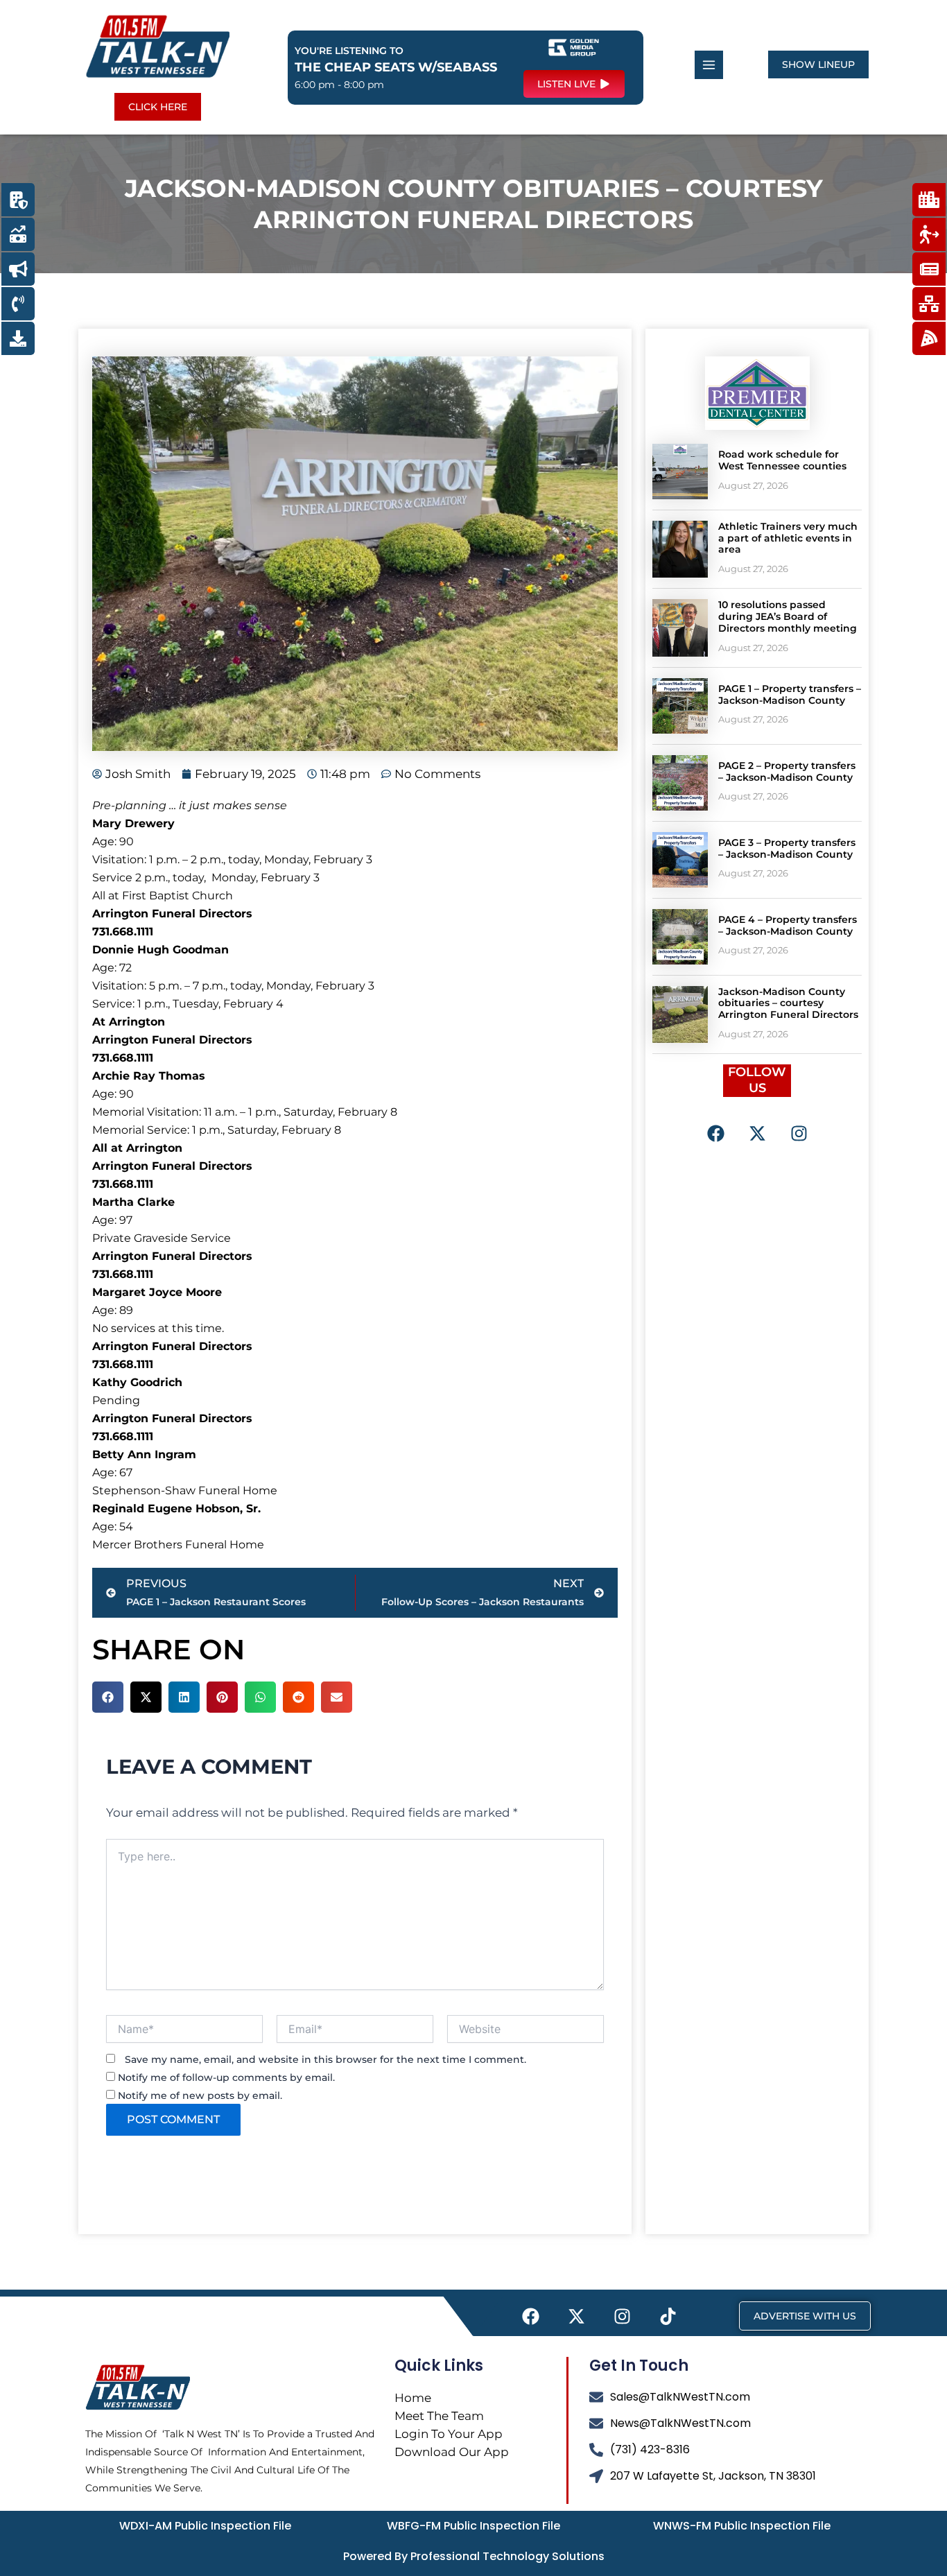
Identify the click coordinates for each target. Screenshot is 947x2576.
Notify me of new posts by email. (200, 2095)
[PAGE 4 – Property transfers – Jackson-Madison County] (680, 937)
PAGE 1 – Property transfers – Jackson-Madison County (790, 694)
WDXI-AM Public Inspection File (205, 2526)
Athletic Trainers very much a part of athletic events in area (788, 538)
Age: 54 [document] (113, 1527)
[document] (355, 806)
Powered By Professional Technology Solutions (474, 2556)
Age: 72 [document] (112, 968)
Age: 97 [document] (112, 1220)
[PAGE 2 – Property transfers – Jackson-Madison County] (680, 783)
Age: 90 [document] (113, 841)
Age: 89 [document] (113, 1310)
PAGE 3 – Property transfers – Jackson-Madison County (787, 848)
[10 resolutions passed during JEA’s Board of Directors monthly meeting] (680, 628)
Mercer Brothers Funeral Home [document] (178, 1545)
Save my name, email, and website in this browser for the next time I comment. (325, 2059)
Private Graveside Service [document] (162, 1238)
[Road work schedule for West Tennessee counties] (680, 472)
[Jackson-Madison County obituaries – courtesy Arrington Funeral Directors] (680, 1014)
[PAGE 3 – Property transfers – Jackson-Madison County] (680, 860)
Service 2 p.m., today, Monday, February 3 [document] (206, 878)
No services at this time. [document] (158, 1328)
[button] (108, 1697)
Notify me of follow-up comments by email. (226, 2077)
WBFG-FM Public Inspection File (473, 2526)
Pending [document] (116, 1400)
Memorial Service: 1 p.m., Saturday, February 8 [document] (217, 1130)
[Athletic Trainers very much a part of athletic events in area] (680, 549)
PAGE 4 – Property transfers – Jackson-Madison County (788, 925)
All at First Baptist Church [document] (163, 896)
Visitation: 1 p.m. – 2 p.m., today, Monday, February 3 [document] (232, 859)
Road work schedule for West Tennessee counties (782, 460)
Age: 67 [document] (112, 1472)
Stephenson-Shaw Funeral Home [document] (185, 1490)
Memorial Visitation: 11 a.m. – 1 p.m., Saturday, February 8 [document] (245, 1112)
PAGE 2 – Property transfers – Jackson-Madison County (787, 771)
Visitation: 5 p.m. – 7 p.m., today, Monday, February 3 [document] (233, 986)
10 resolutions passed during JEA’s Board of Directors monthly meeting (788, 616)
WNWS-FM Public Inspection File (742, 2526)
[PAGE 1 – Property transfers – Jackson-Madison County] (680, 706)
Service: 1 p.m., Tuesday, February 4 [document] (188, 1004)
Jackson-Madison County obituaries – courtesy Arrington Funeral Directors (788, 1003)
